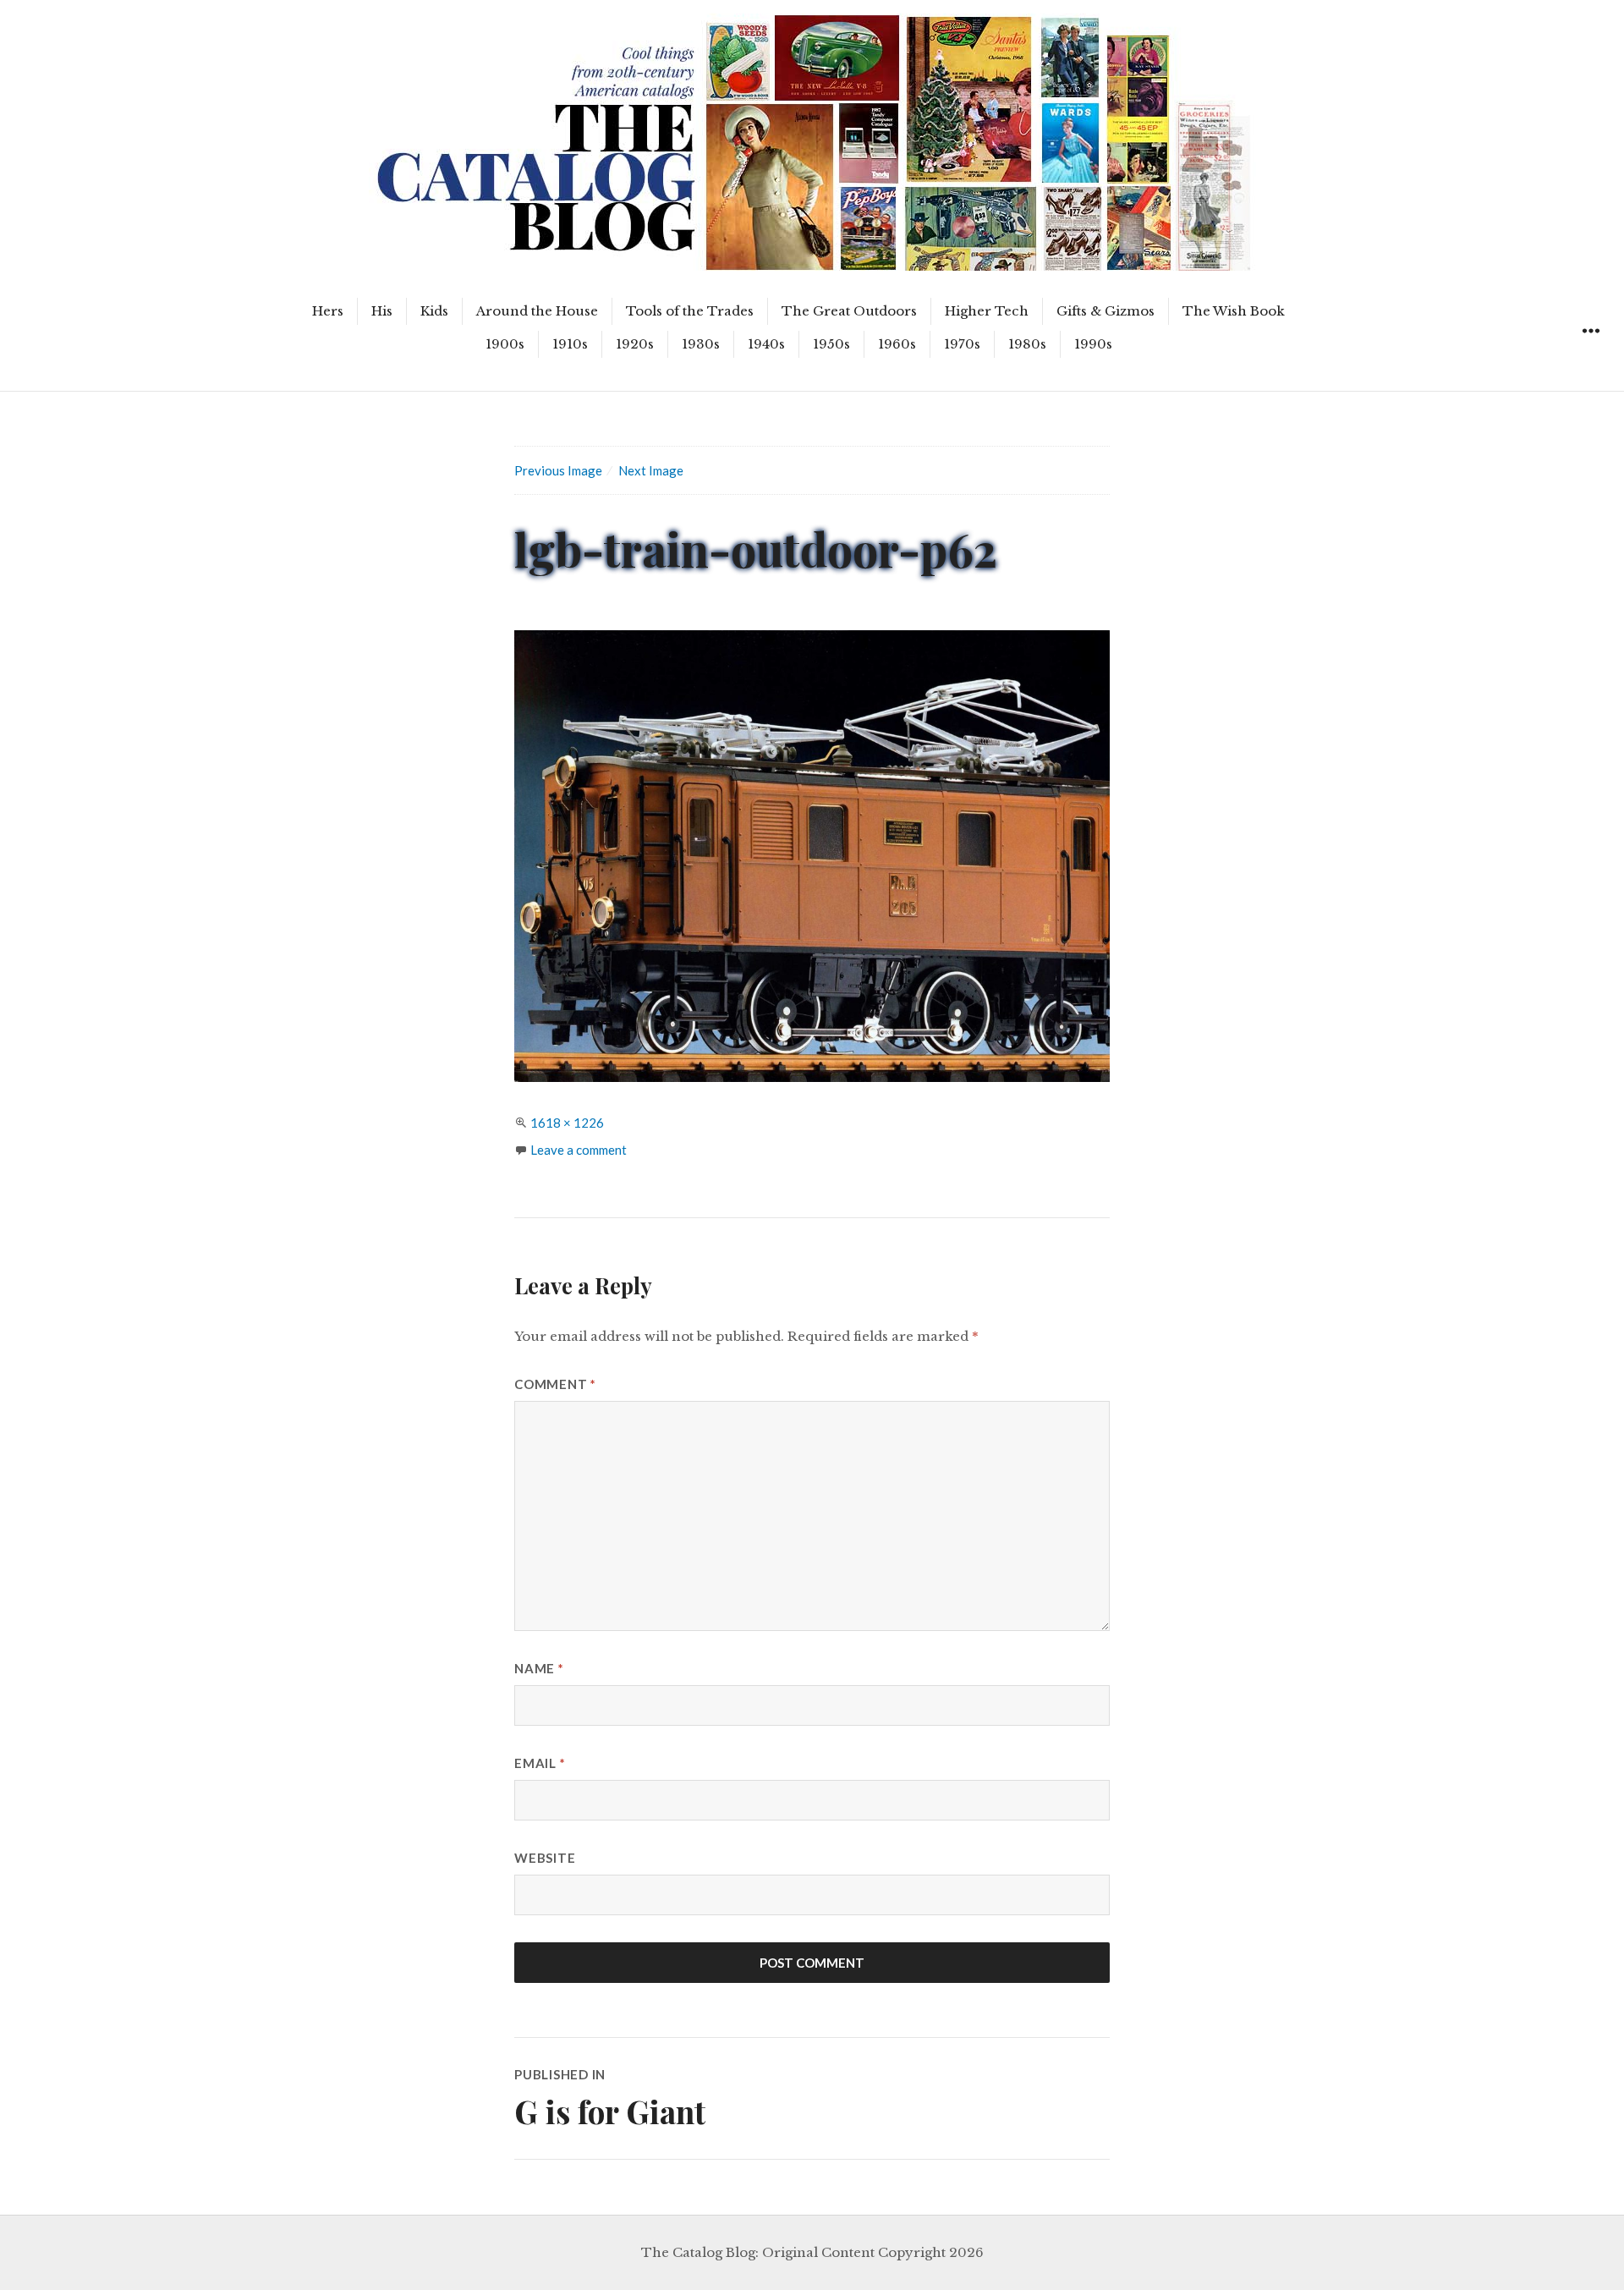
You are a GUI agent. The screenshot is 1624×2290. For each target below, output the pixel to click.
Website (545, 1858)
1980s (1027, 344)
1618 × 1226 (567, 1123)
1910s (570, 344)
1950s (831, 344)
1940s (766, 344)
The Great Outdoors (849, 311)
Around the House (537, 311)
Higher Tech (987, 311)
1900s (505, 344)
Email (540, 1763)
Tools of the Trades (690, 311)
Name (539, 1668)
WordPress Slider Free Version (448, 13)
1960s (897, 344)
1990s (1093, 344)
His (382, 311)
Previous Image (558, 470)
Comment (555, 1384)
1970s (962, 344)
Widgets (1591, 350)
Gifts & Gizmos (1106, 311)
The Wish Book (1234, 311)
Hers (328, 311)
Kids (434, 311)
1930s (701, 344)
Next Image (651, 470)
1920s (635, 344)
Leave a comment (579, 1150)
